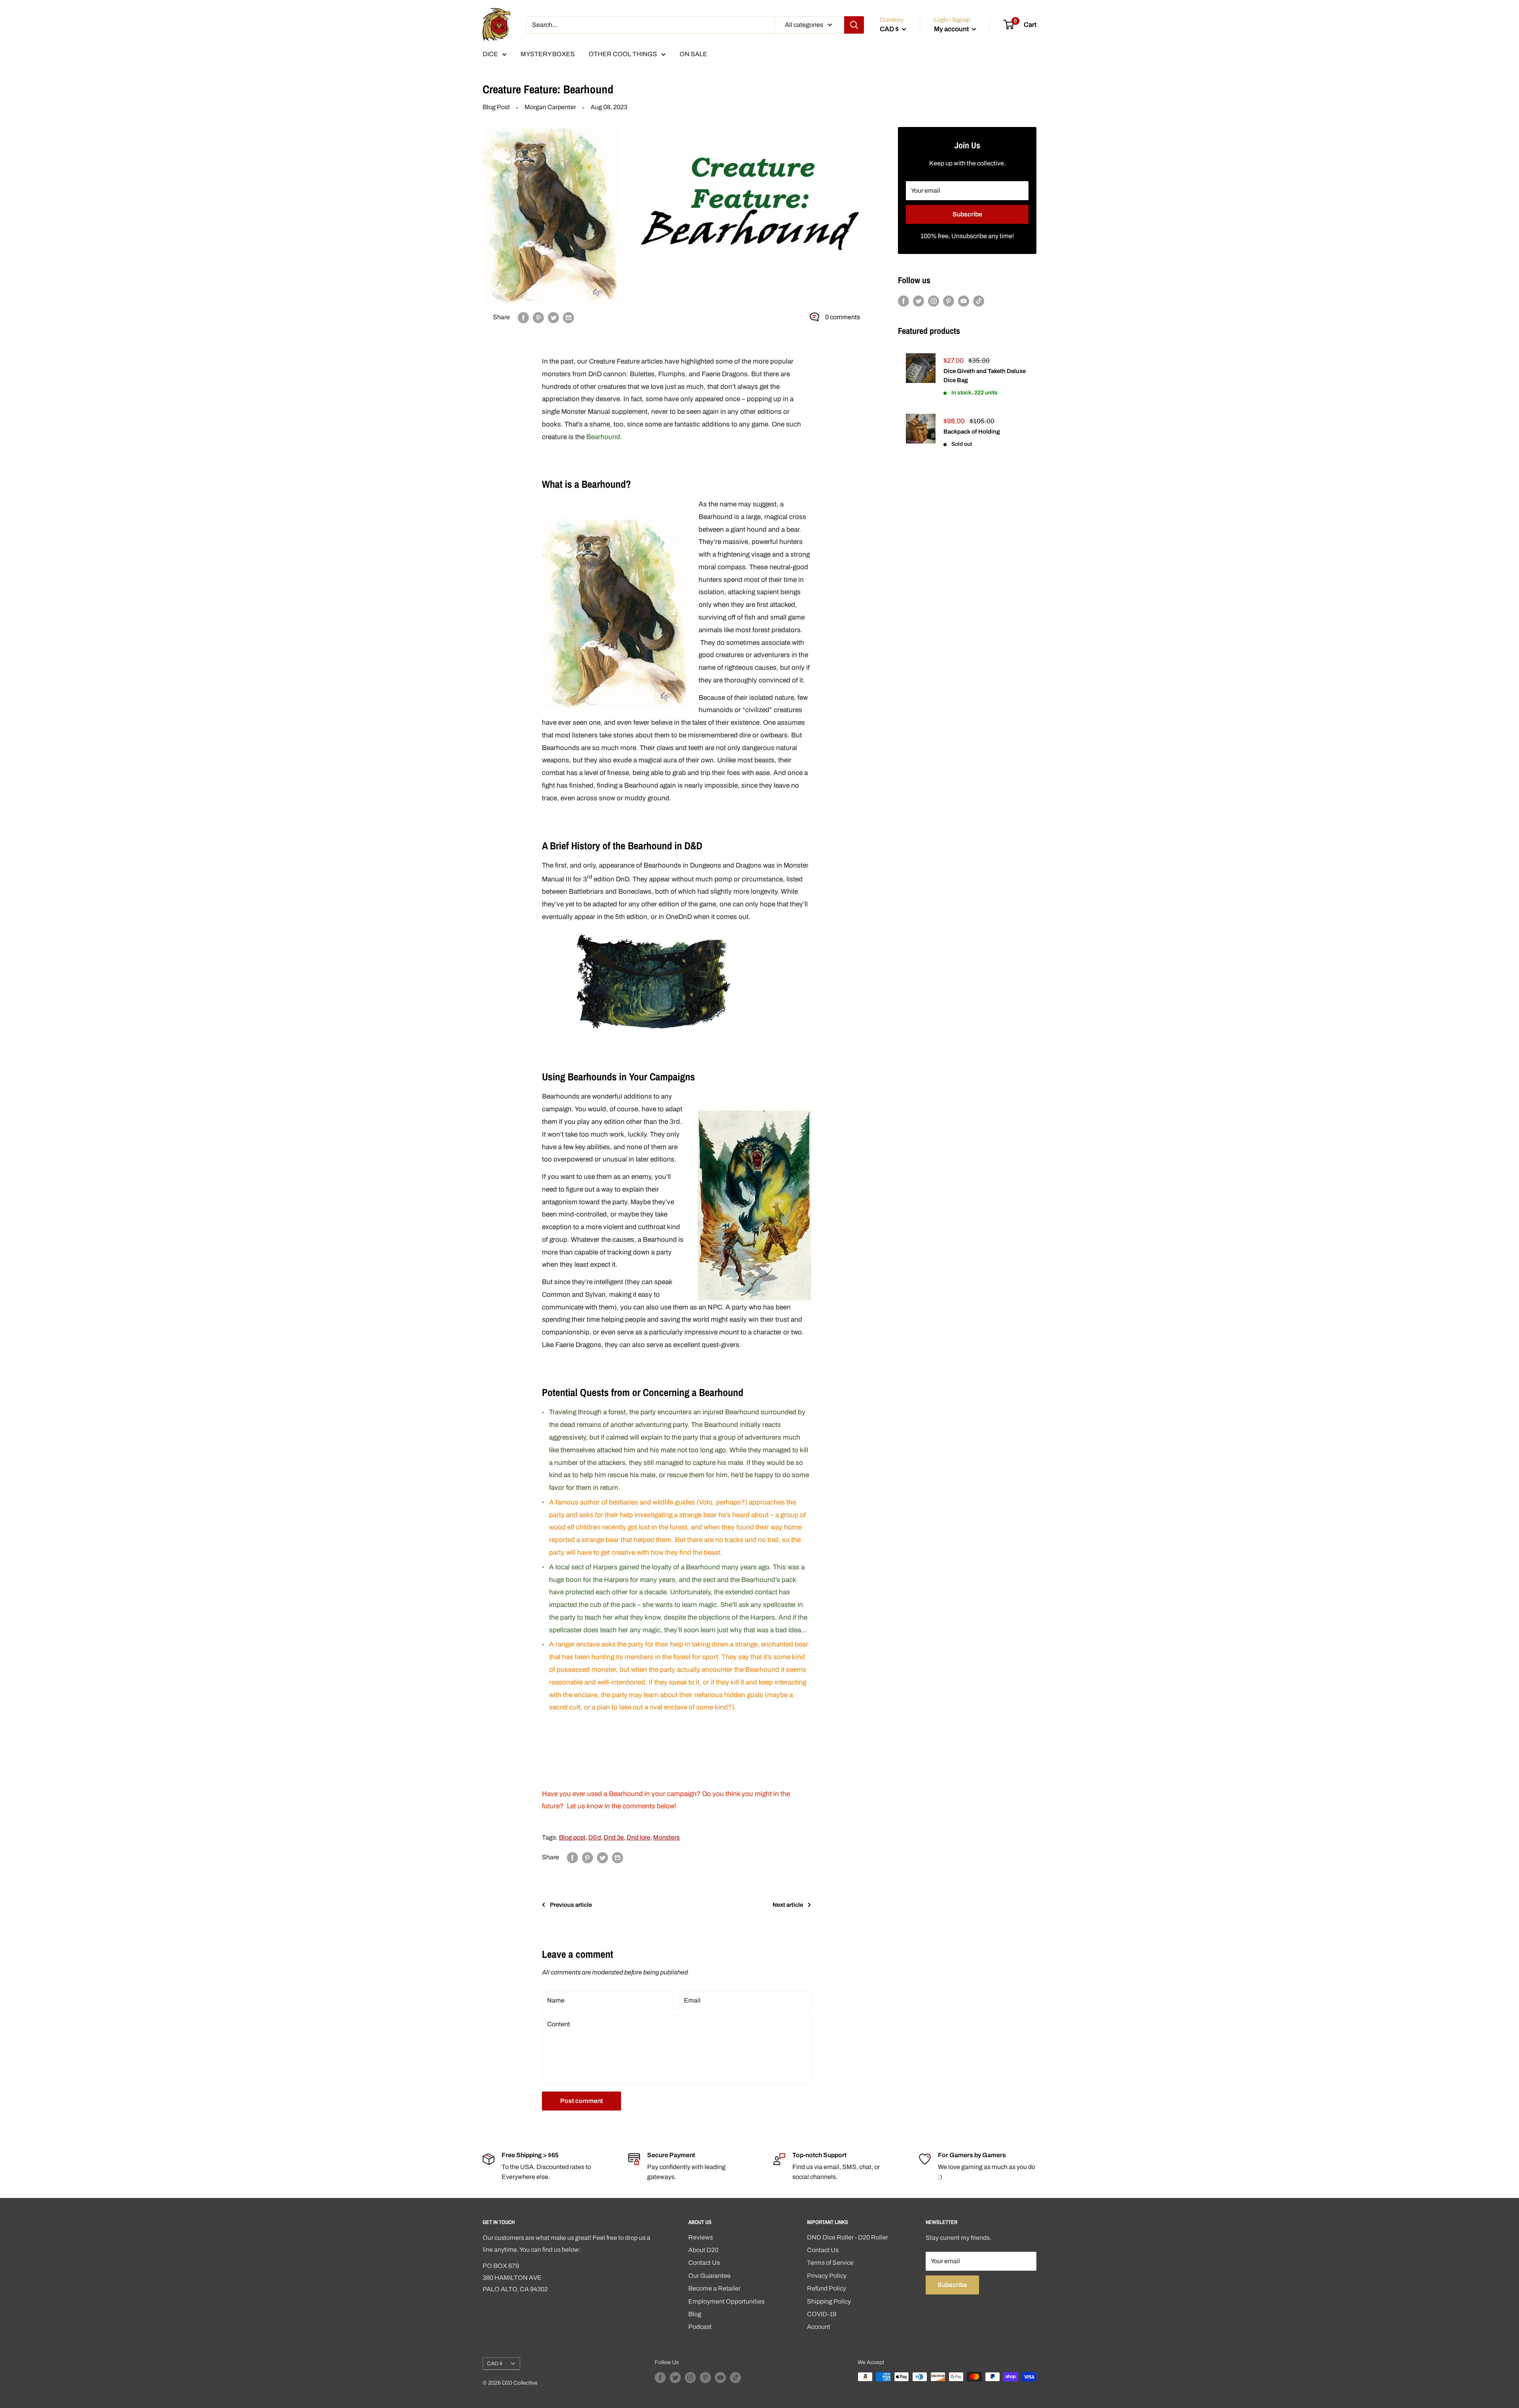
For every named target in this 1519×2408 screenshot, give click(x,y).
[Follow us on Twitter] (919, 301)
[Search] (854, 25)
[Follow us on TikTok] (979, 301)
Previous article (571, 1905)
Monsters (666, 1837)
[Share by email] (568, 317)
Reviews (701, 2237)
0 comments (843, 317)
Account (819, 2327)
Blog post (572, 1837)
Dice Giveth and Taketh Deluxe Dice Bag (985, 376)
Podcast (700, 2327)
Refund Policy (827, 2288)
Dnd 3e (614, 1837)
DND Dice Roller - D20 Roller (848, 2237)
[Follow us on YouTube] (964, 301)
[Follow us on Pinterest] (949, 301)
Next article (788, 1905)
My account (952, 29)
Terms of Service (830, 2263)
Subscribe (967, 214)
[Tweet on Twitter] (553, 317)
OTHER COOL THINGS (623, 54)
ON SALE (693, 54)
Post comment (581, 2101)
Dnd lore (638, 1837)
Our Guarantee (709, 2276)
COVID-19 (822, 2314)
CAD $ (495, 2363)
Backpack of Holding (972, 432)
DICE (490, 54)
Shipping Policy (829, 2301)
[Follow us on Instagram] (934, 301)
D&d (595, 1837)
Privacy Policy (827, 2276)
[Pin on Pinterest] (538, 317)
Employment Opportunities (726, 2301)
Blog (695, 2314)
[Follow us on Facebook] (903, 301)
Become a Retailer (714, 2288)
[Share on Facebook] (523, 317)
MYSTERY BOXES (548, 54)
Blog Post (496, 107)
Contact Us (704, 2263)
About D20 (703, 2250)
